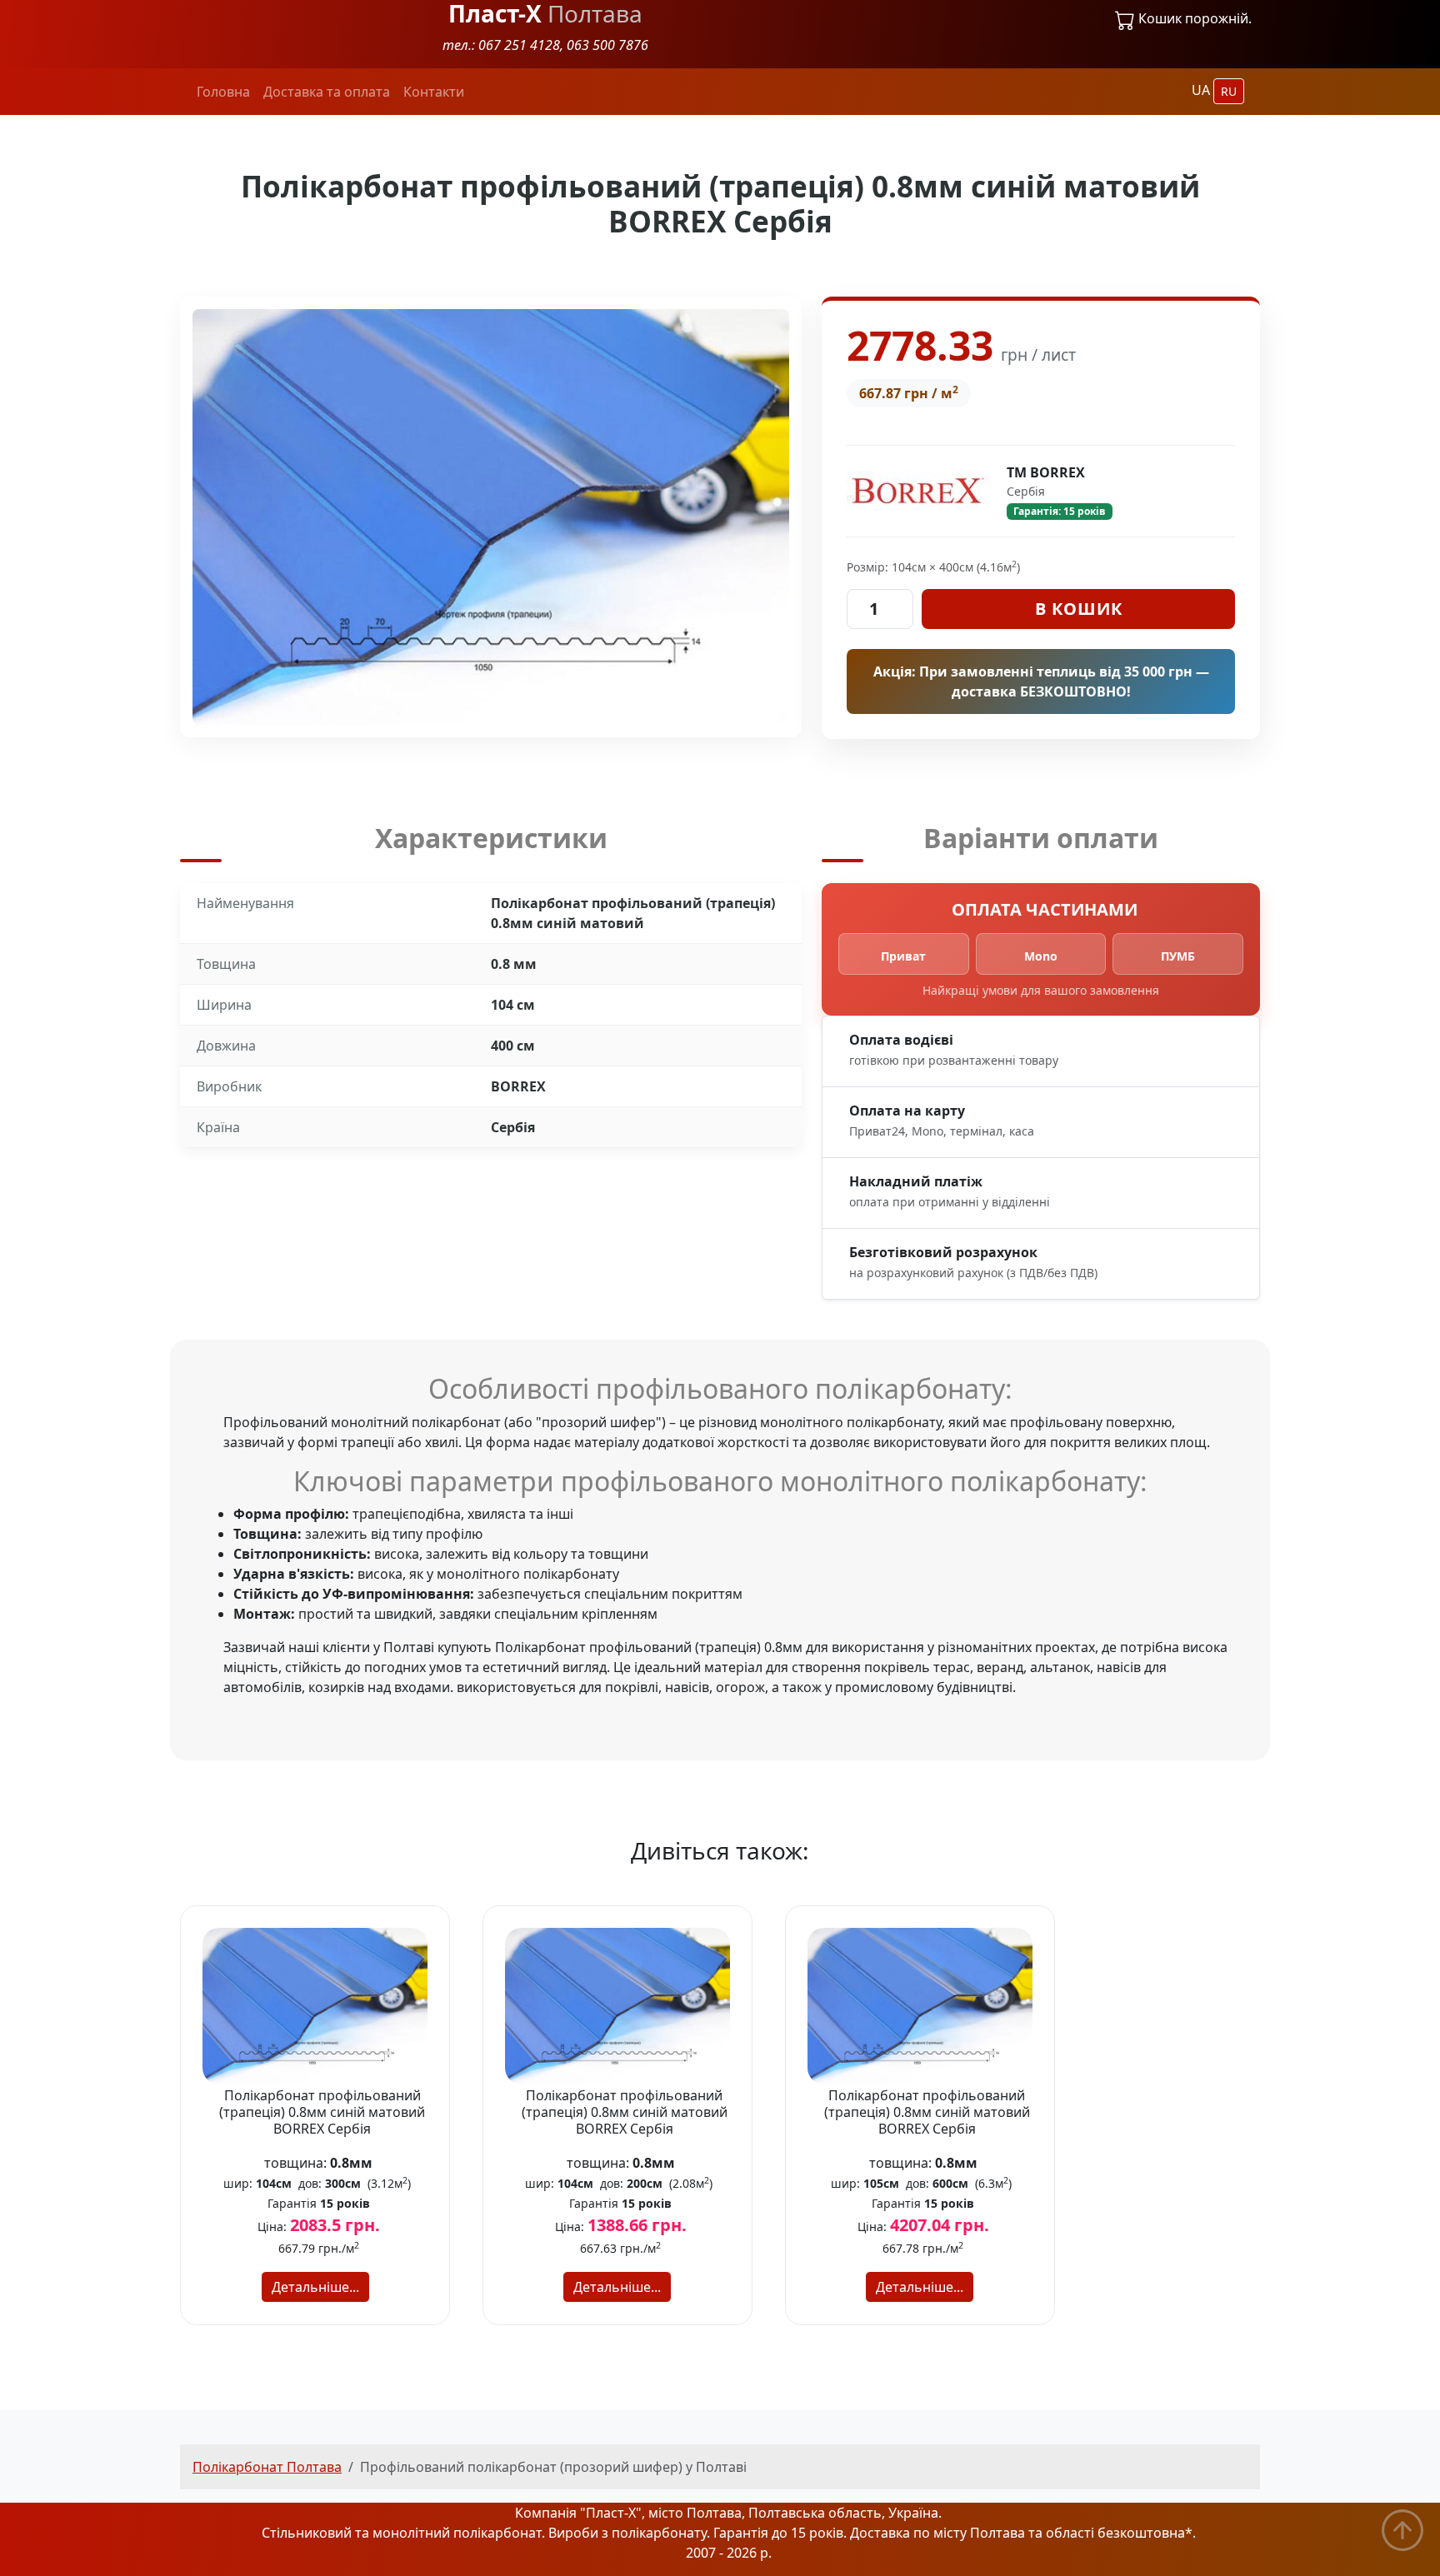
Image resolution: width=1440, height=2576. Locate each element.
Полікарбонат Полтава (267, 2467)
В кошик (1079, 609)
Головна (223, 92)
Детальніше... (315, 2287)
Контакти (434, 92)
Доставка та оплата (327, 92)
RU (1229, 91)
